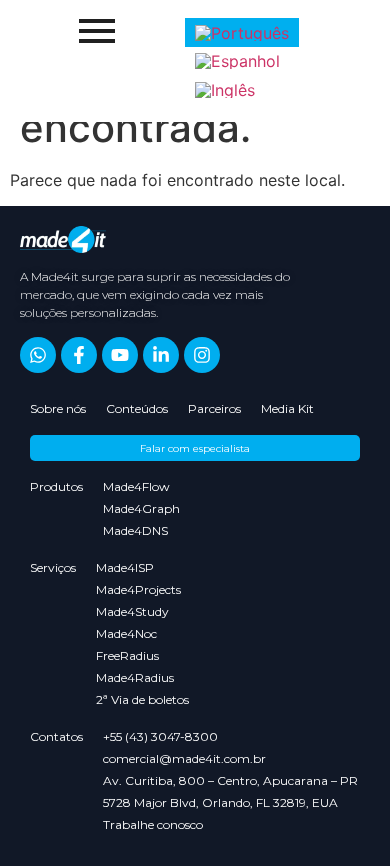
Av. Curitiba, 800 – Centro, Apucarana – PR (230, 780)
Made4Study (132, 611)
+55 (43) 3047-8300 (160, 736)
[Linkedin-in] (161, 355)
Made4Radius (135, 677)
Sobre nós (58, 408)
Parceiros (214, 408)
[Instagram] (202, 355)
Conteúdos (137, 408)
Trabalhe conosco (153, 824)
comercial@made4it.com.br (184, 758)
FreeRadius (127, 655)
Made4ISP (125, 567)
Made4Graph (141, 508)
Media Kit (287, 408)
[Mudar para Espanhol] (237, 61)
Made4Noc (126, 633)
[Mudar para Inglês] (225, 89)
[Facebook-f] (79, 355)
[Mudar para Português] (242, 32)
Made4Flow (136, 486)
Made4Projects (138, 589)
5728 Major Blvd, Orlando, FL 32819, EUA (220, 802)
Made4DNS (135, 530)
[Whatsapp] (38, 355)
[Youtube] (120, 355)
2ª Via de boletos (142, 699)
